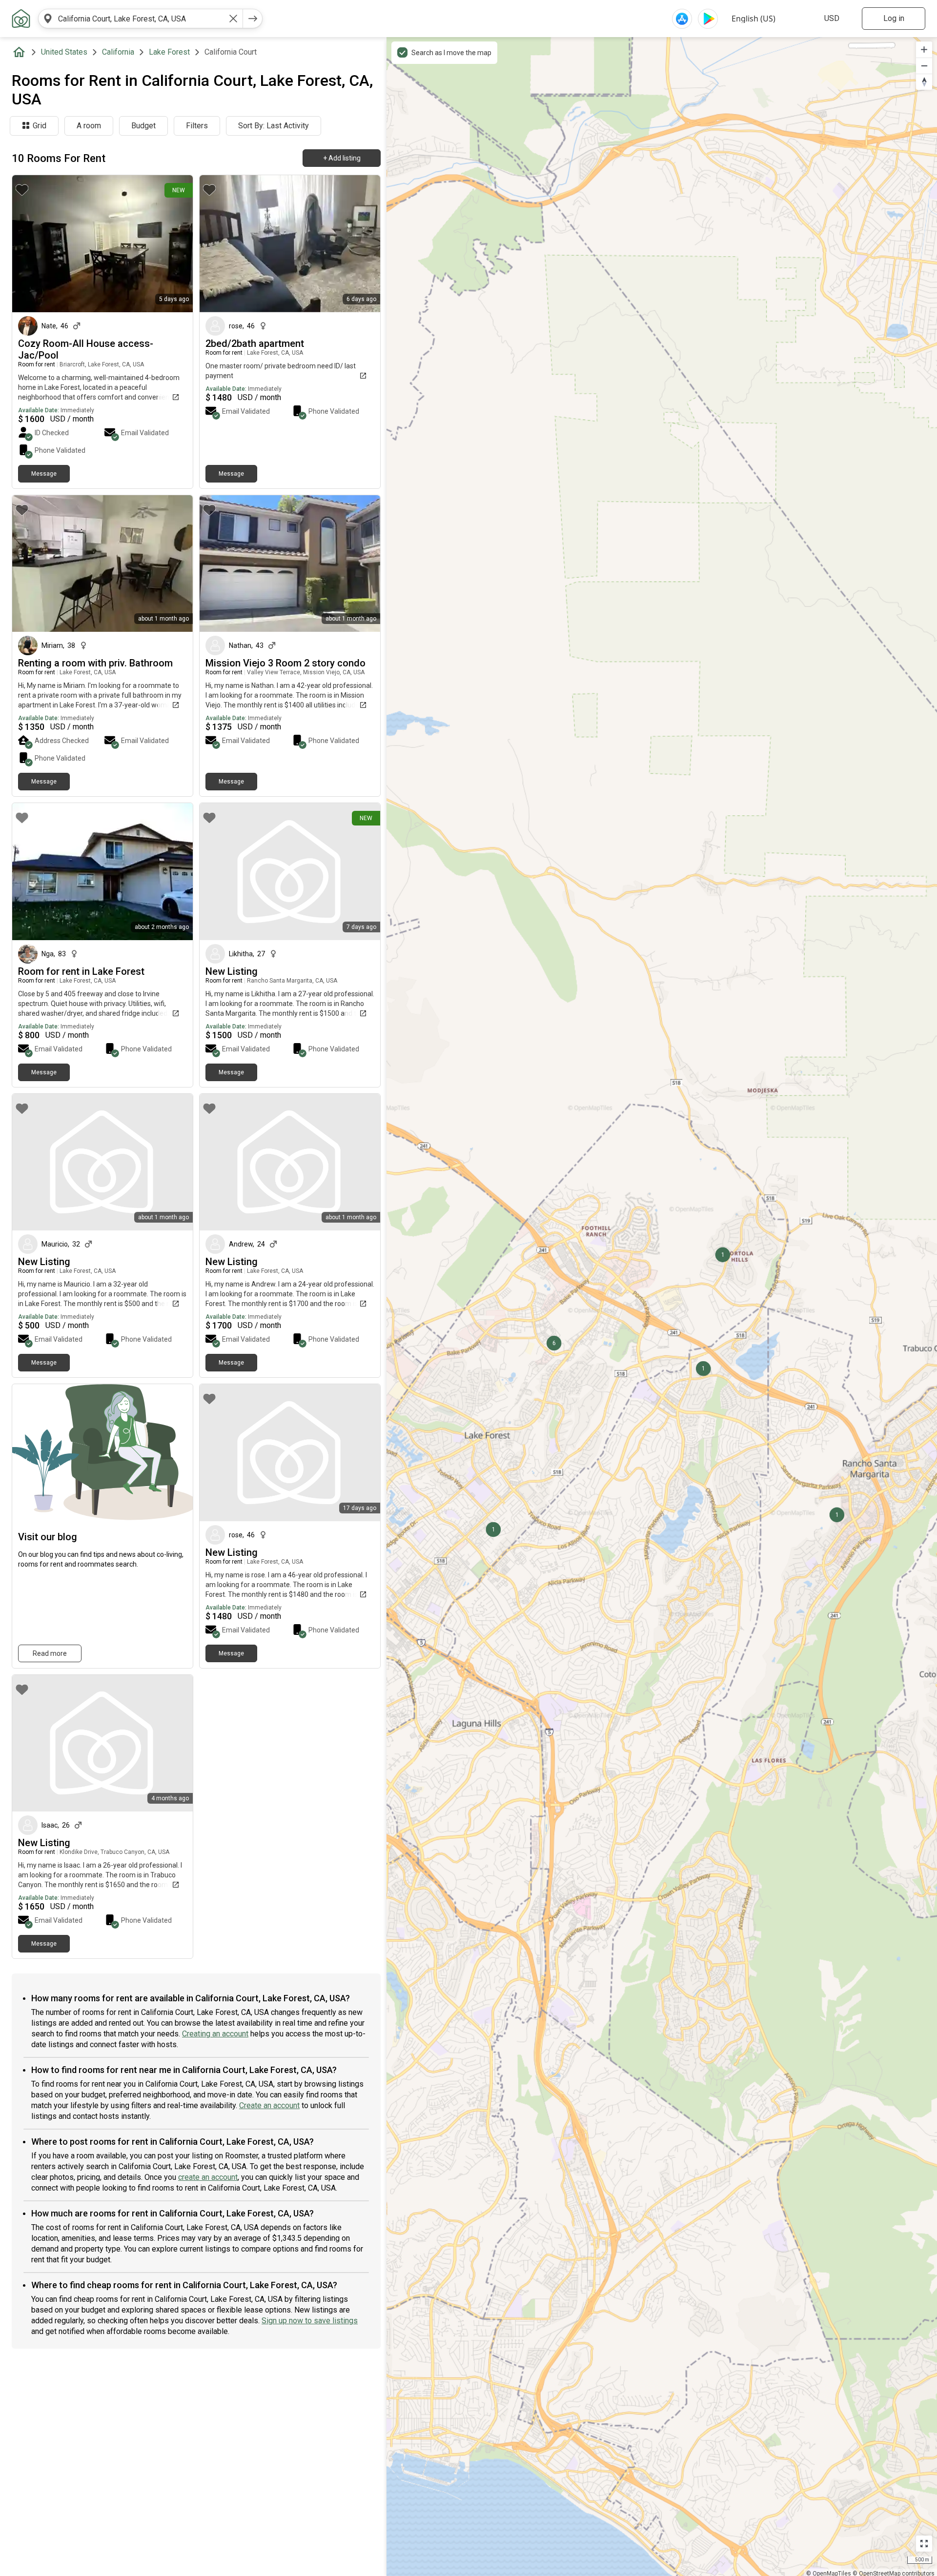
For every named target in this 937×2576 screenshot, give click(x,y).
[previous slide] (30, 244)
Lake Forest (169, 52)
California (118, 52)
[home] (21, 52)
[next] (253, 19)
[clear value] (233, 19)
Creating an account (215, 2034)
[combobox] (141, 19)
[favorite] (22, 190)
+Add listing (342, 158)
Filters (197, 126)
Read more (50, 1653)
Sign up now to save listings (310, 2321)
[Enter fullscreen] (924, 2544)
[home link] (21, 19)
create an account (208, 2177)
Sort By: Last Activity (274, 126)
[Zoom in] (924, 50)
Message (44, 474)
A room (89, 126)
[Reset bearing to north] (924, 82)
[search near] (48, 19)
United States (64, 52)
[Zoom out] (924, 66)
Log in (894, 18)
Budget (143, 126)
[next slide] (175, 244)
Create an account (269, 2105)
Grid (40, 126)
